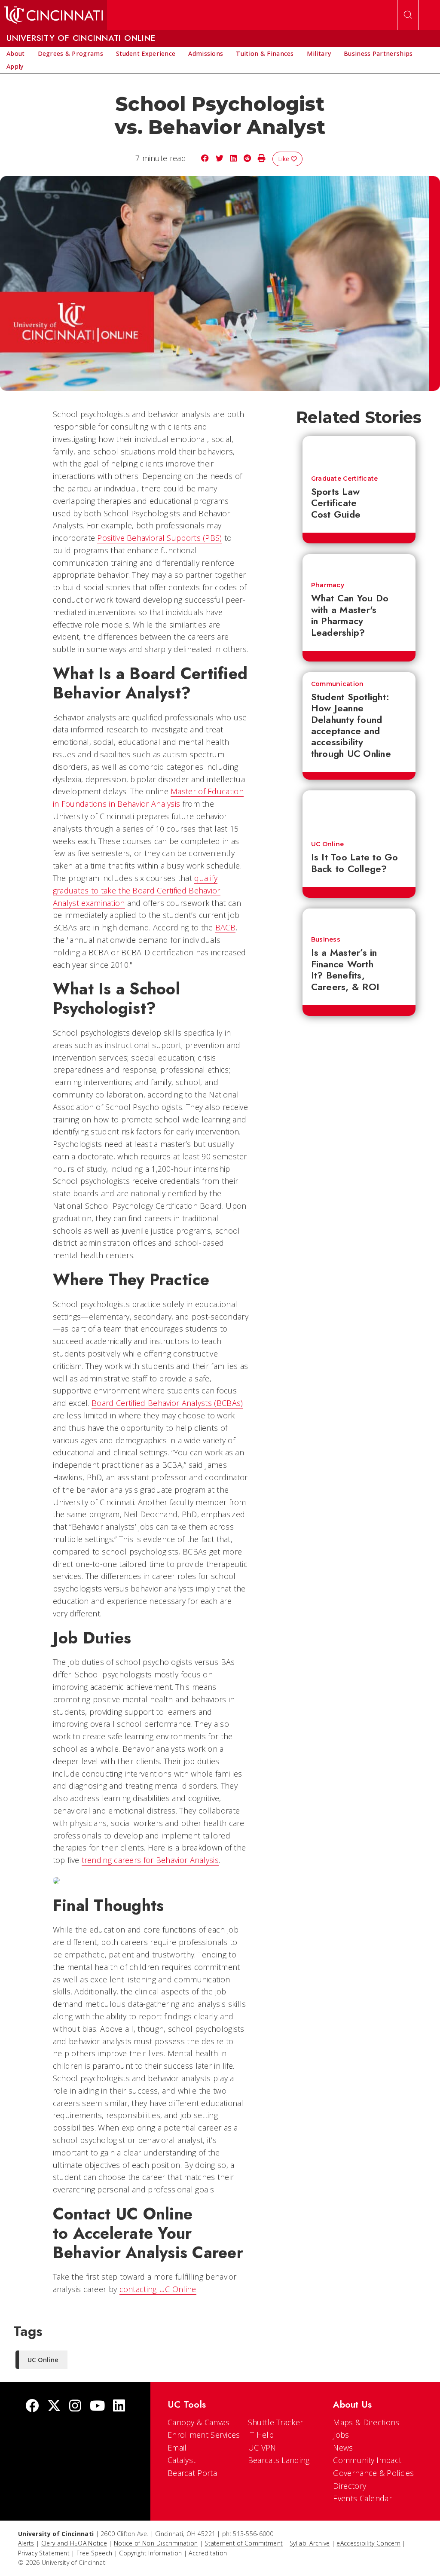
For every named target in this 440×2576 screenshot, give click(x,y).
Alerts (26, 2543)
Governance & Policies (373, 2473)
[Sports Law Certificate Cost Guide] (359, 451)
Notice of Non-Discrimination (156, 2543)
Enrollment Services (204, 2435)
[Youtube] (97, 2407)
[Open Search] (408, 15)
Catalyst (182, 2460)
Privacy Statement (44, 2553)
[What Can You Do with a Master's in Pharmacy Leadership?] (359, 564)
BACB (225, 927)
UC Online (328, 844)
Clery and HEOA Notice (74, 2543)
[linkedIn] (119, 2407)
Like (284, 159)
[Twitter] (54, 2407)
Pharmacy (328, 585)
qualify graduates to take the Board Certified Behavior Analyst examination (137, 890)
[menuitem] (16, 54)
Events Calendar (362, 2498)
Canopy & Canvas (199, 2422)
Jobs (341, 2435)
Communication (338, 684)
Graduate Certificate (345, 479)
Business (326, 939)
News (343, 2448)
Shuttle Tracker (276, 2422)
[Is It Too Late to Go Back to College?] (359, 811)
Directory (350, 2486)
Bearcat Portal (193, 2473)
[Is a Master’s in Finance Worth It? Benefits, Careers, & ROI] (359, 918)
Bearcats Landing (279, 2460)
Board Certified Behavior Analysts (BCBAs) (167, 1403)
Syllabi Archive (310, 2543)
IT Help (261, 2435)
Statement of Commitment (244, 2543)
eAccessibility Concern (368, 2543)
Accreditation (208, 2553)
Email (177, 2448)
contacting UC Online (158, 2289)
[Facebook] (32, 2407)
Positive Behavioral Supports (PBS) (159, 538)
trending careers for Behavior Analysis (150, 1860)
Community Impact (367, 2460)
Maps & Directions (366, 2422)
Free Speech (94, 2553)
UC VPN (262, 2448)
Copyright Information (150, 2553)
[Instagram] (75, 2407)
